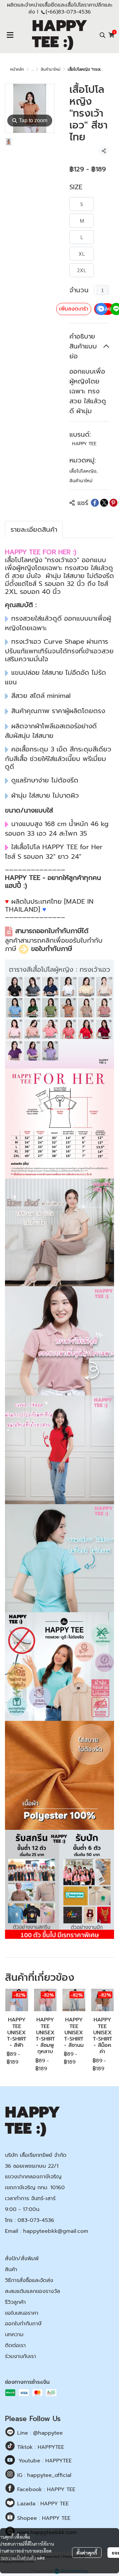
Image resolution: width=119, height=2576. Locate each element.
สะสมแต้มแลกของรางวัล (33, 2291)
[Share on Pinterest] (113, 503)
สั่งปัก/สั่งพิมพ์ (22, 2259)
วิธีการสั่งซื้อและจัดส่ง (29, 2280)
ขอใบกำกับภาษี (52, 949)
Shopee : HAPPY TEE (43, 2518)
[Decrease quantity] (96, 290)
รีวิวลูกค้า (15, 2302)
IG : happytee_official (43, 2475)
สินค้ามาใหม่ (51, 69)
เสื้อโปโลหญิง (84, 471)
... (32, 69)
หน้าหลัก (17, 69)
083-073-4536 (36, 2220)
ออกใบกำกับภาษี (23, 2324)
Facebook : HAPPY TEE (45, 2489)
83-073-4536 (74, 12)
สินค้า (11, 2269)
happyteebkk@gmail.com (56, 2231)
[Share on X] (104, 503)
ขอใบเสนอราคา (22, 2313)
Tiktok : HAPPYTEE (40, 2447)
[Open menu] (10, 35)
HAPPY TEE (84, 444)
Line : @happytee (39, 2433)
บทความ (14, 2335)
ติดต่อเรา (15, 2345)
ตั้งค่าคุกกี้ (87, 2553)
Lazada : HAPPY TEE (42, 2504)
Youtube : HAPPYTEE (45, 2461)
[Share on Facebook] (95, 503)
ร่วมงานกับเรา (20, 2356)
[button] (102, 35)
